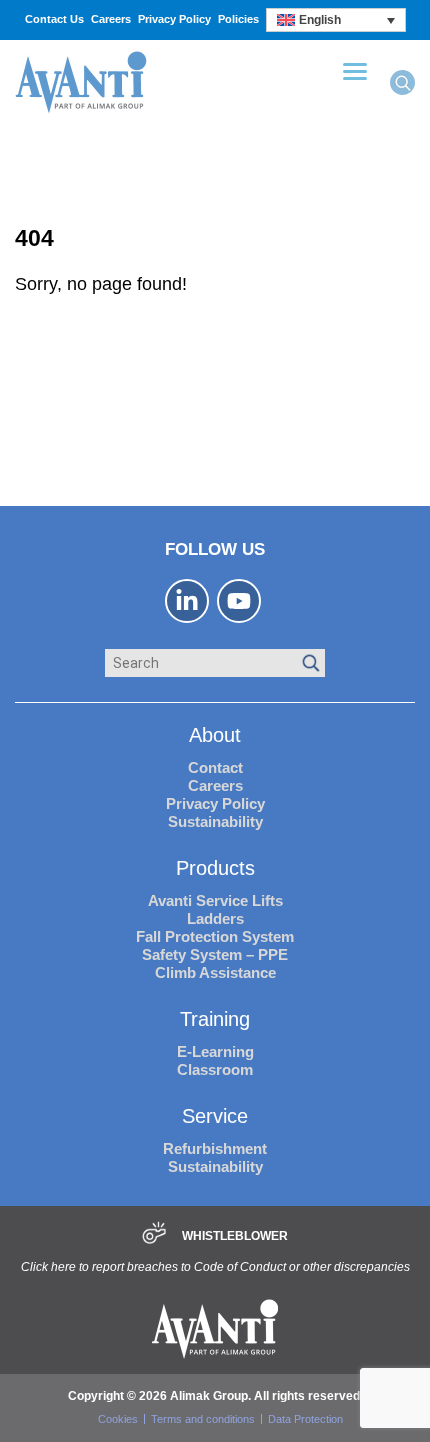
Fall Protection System (215, 936)
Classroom (215, 1069)
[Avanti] (81, 110)
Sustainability (215, 821)
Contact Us (54, 19)
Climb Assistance (215, 972)
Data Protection (305, 1419)
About (215, 735)
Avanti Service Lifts (215, 900)
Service (215, 1116)
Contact (215, 767)
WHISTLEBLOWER (235, 1236)
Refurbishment (215, 1148)
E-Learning (215, 1051)
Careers (111, 19)
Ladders (215, 918)
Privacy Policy (174, 19)
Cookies (118, 1419)
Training (215, 1019)
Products (215, 868)
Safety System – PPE (215, 954)
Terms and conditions (203, 1419)
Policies (238, 19)
